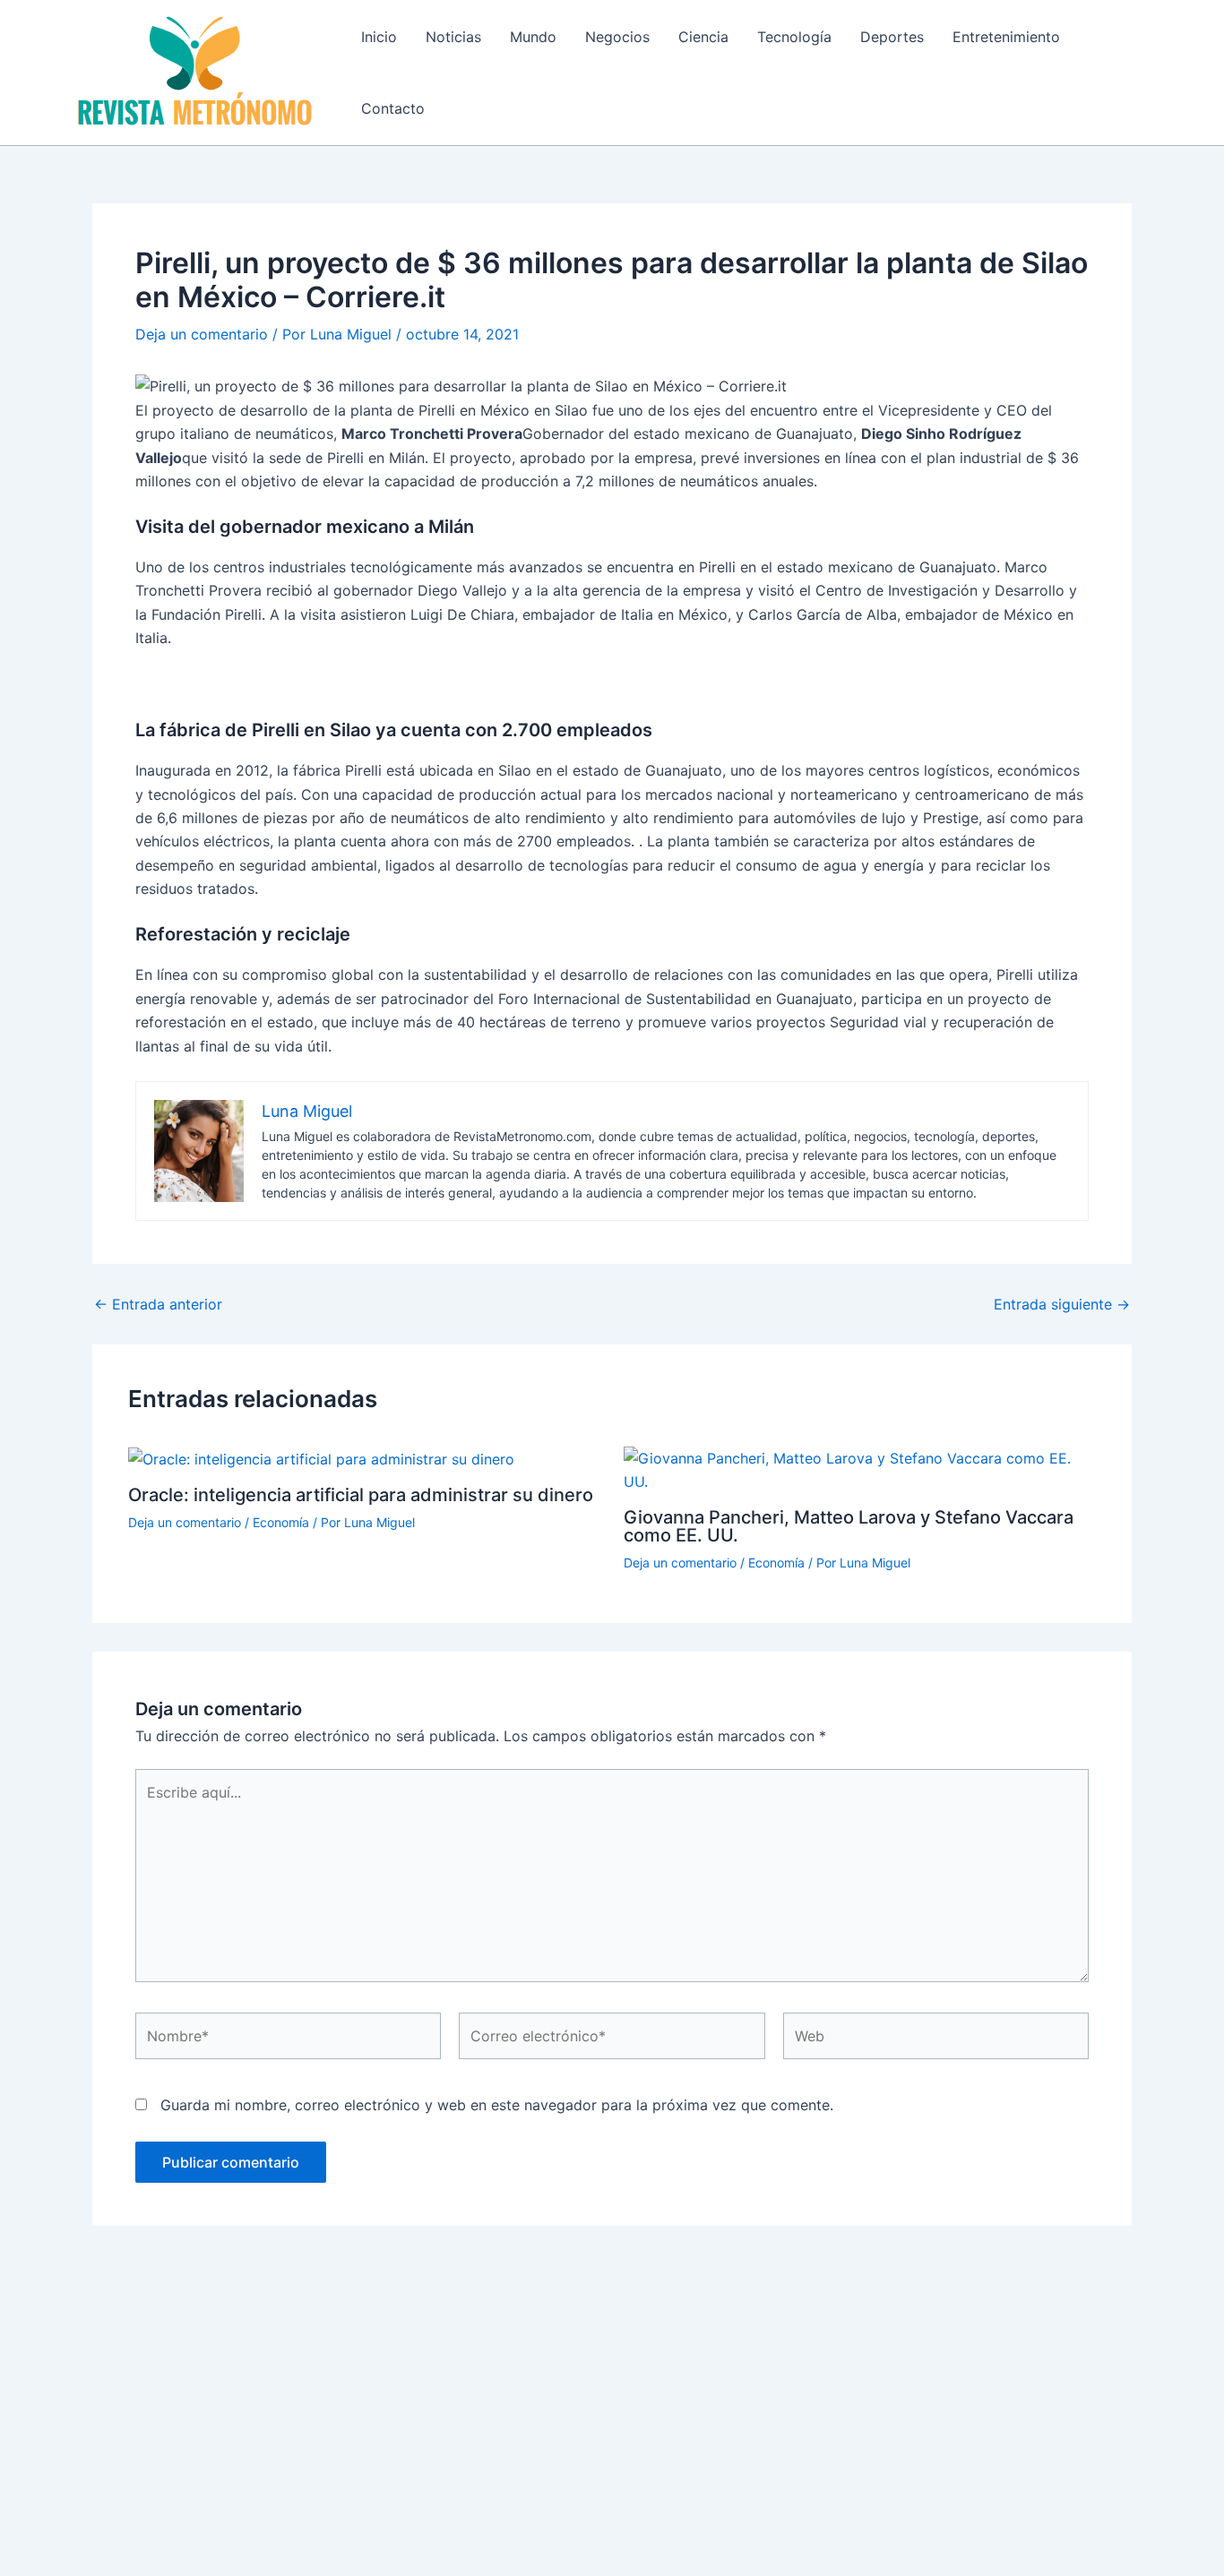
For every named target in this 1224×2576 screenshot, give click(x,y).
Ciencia (703, 37)
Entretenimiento (1006, 37)
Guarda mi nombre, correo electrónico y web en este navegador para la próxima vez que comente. (497, 2105)
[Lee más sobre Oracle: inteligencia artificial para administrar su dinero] (321, 1458)
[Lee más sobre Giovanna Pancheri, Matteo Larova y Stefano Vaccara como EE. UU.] (860, 1469)
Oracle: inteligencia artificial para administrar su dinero (361, 1495)
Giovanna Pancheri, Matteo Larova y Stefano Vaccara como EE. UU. (849, 1526)
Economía (281, 1522)
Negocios (617, 37)
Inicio (379, 37)
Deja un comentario (202, 334)
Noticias (453, 37)
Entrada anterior (158, 1304)
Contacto (393, 108)
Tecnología (794, 37)
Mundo (533, 37)
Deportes (892, 37)
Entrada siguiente (1062, 1304)
